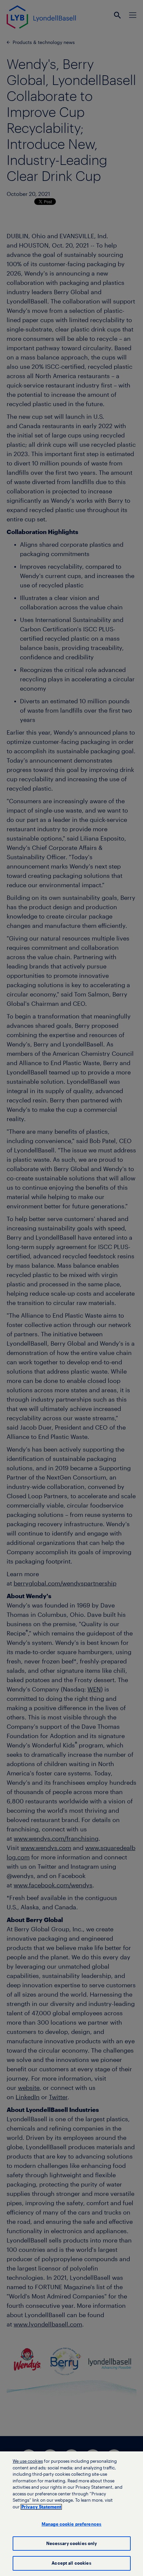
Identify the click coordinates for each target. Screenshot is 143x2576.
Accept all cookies (71, 2563)
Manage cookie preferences (71, 2524)
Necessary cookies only (72, 2544)
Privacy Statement (41, 2507)
